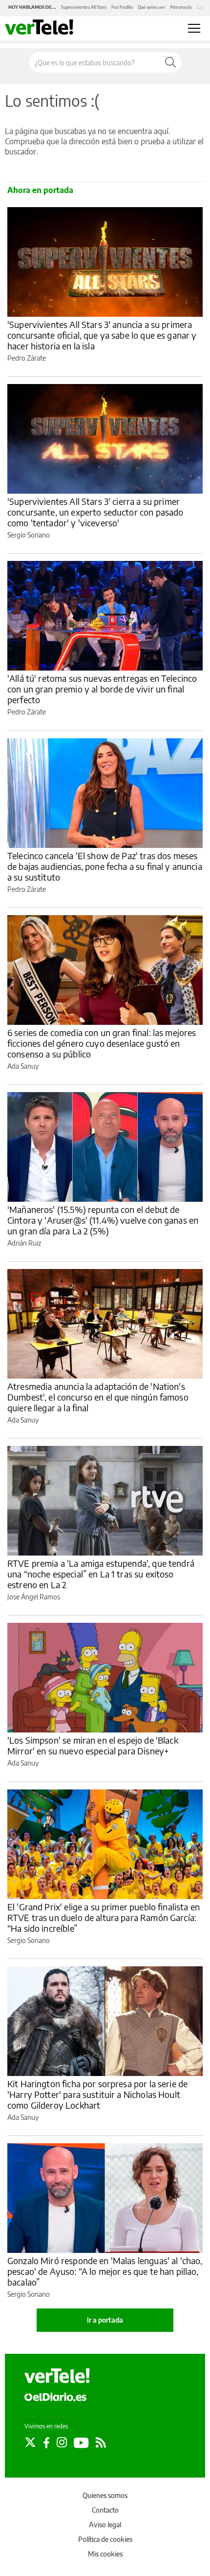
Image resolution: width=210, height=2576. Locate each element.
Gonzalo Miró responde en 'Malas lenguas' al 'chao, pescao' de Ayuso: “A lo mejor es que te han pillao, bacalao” (105, 2271)
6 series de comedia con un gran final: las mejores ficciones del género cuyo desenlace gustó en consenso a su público (102, 1043)
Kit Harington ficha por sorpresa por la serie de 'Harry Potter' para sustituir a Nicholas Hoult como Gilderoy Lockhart (97, 2094)
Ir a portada (105, 2320)
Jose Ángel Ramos (34, 1597)
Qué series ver (151, 7)
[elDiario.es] (55, 2396)
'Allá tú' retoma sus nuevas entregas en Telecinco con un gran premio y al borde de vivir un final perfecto (102, 689)
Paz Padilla (122, 7)
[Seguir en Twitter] (30, 2442)
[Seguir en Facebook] (46, 2442)
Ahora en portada (40, 190)
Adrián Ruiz (24, 1243)
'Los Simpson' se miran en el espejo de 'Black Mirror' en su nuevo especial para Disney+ (93, 1745)
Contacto (105, 2510)
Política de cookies (105, 2539)
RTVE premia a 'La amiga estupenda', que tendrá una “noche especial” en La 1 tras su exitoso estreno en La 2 (101, 1574)
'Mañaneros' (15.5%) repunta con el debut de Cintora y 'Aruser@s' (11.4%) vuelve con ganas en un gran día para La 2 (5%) (103, 1220)
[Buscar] (170, 62)
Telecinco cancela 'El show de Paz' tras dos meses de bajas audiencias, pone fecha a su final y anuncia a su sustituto (105, 866)
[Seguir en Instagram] (62, 2442)
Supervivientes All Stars (84, 7)
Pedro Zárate (27, 358)
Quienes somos (105, 2495)
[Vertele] (57, 2376)
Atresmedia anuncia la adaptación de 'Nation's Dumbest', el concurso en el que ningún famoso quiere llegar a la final (98, 1397)
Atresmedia (181, 7)
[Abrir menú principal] (194, 28)
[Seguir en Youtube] (81, 2442)
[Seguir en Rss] (101, 2442)
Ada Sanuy (23, 1066)
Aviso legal (105, 2525)
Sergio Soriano (29, 535)
